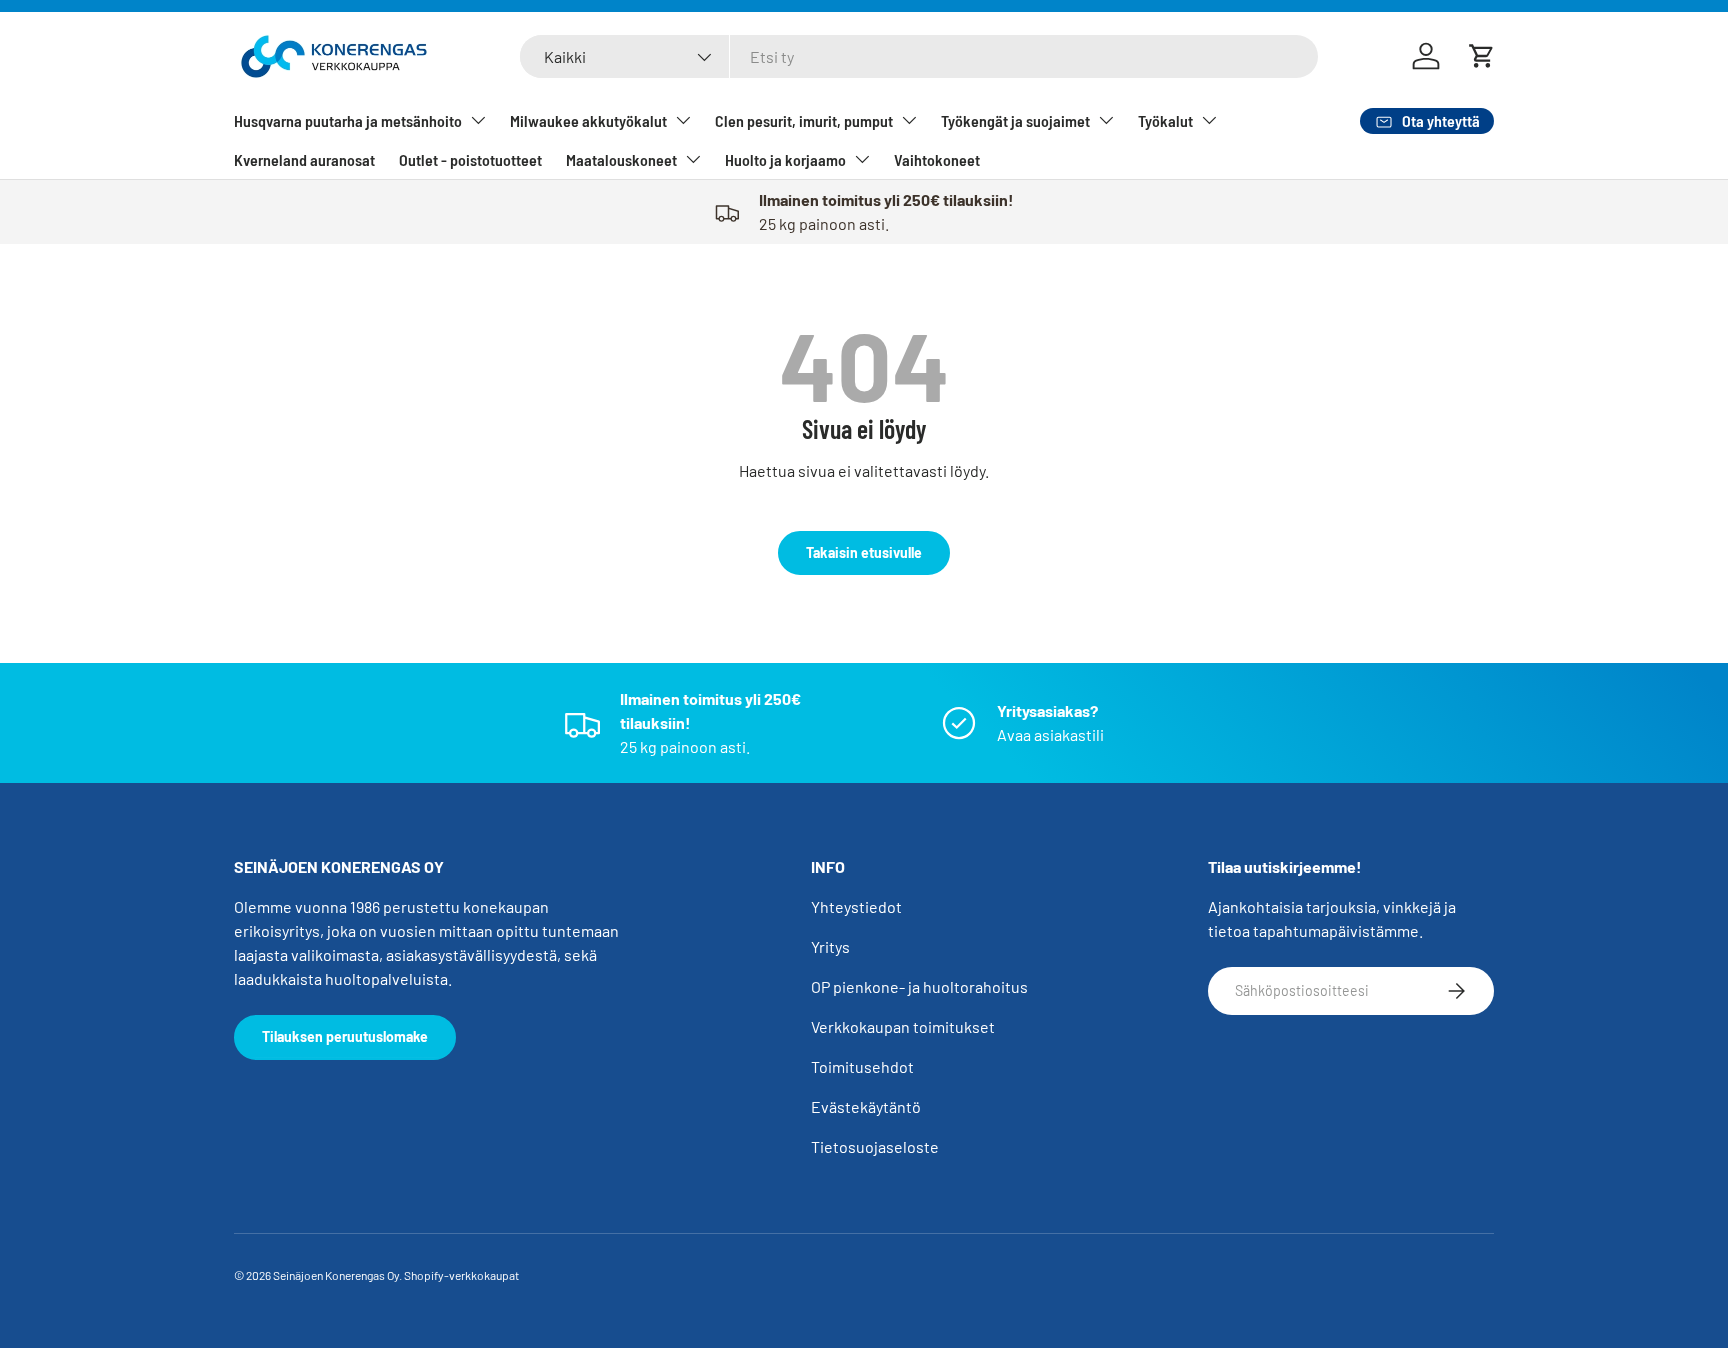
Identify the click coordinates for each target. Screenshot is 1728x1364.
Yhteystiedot (856, 906)
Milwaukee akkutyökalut (588, 120)
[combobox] (919, 56)
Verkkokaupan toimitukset (903, 1026)
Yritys (830, 946)
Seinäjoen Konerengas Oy (336, 1275)
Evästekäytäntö (866, 1106)
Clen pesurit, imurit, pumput (804, 120)
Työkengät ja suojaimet (1015, 120)
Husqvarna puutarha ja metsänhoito (348, 120)
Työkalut (1165, 120)
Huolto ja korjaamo (785, 159)
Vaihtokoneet (937, 159)
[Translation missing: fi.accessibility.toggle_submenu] (478, 120)
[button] (1482, 56)
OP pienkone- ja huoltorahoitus (919, 986)
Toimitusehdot (862, 1066)
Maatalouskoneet (621, 159)
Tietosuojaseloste (875, 1146)
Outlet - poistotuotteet (470, 159)
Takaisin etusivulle (864, 552)
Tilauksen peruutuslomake (345, 1036)
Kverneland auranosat (304, 159)
